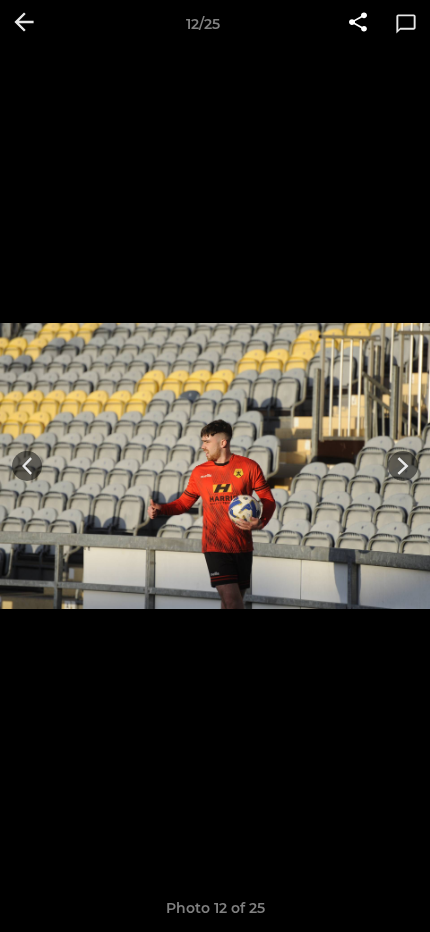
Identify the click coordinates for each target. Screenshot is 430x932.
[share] (358, 24)
